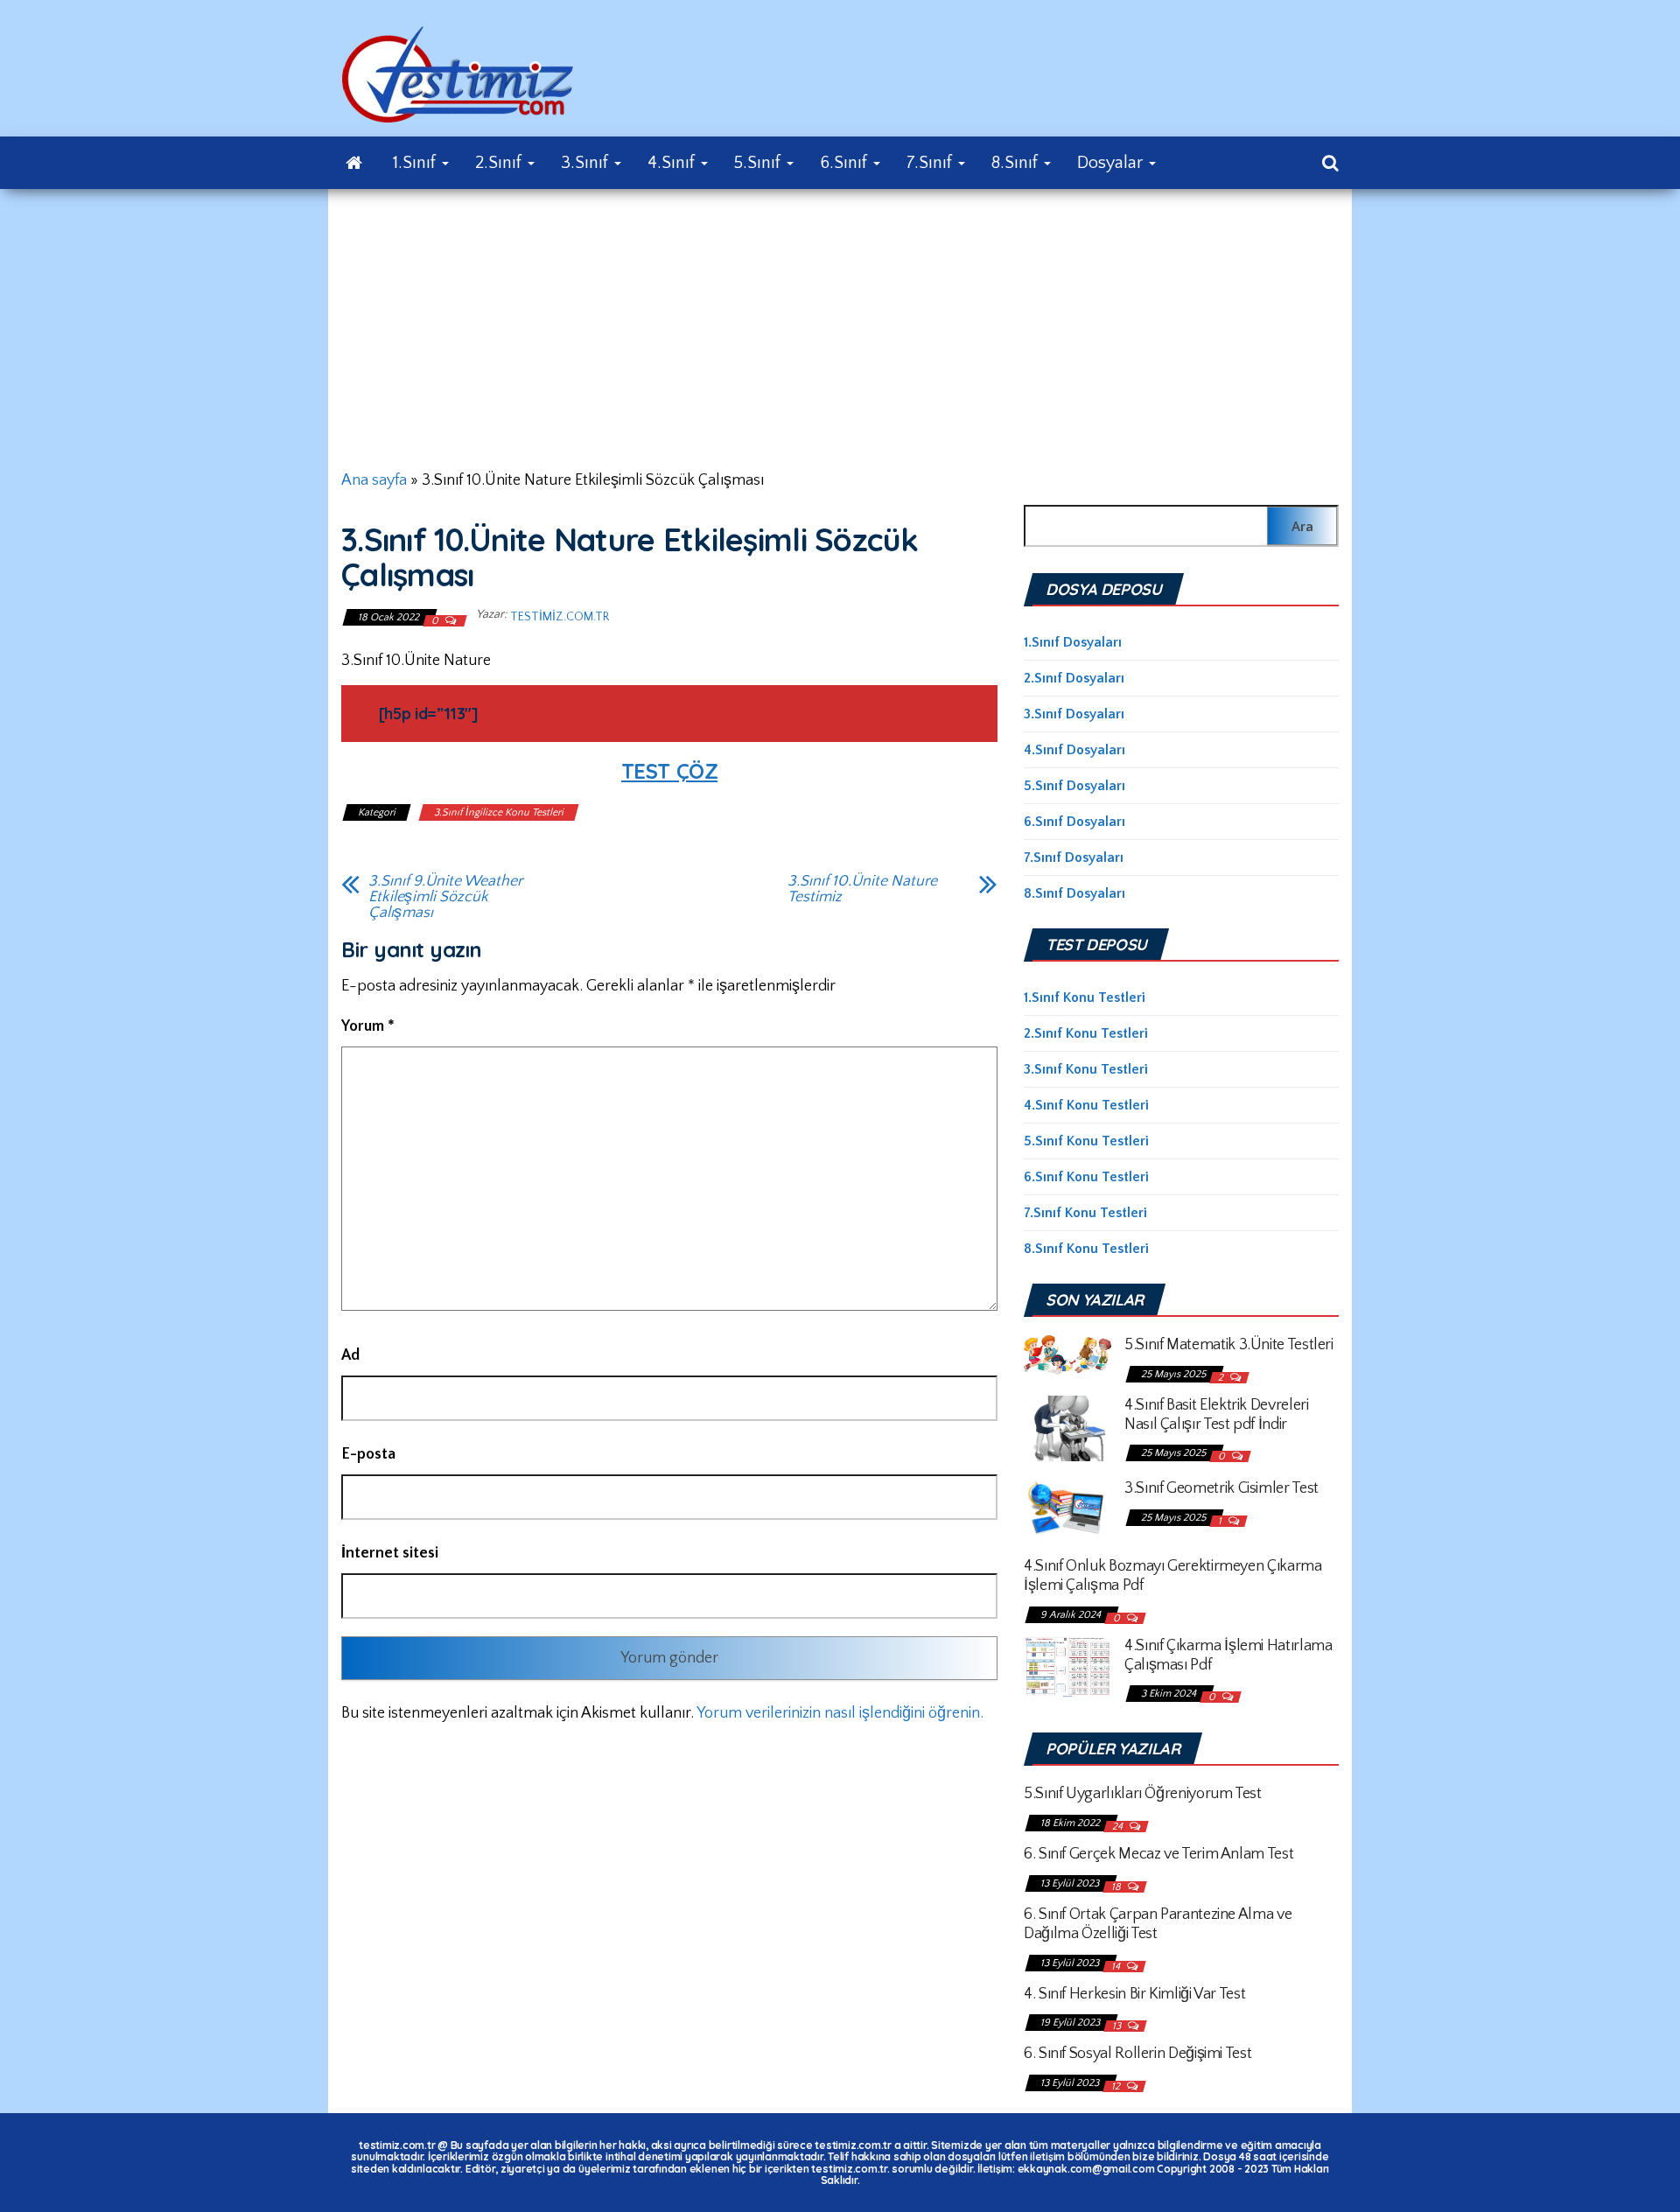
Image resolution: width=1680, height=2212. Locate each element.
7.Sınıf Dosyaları (1074, 857)
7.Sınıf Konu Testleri (1085, 1213)
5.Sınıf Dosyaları (1074, 786)
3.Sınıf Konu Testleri (1086, 1069)
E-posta (368, 1454)
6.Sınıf (846, 163)
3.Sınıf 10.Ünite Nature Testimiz (862, 889)
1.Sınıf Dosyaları (1073, 642)
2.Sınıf (500, 163)
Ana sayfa (374, 480)
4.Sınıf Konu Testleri (1086, 1105)
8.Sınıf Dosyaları (1074, 893)
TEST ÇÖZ (669, 771)
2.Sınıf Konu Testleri (1086, 1033)
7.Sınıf (931, 163)
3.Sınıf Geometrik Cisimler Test (1221, 1488)
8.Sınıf (1017, 163)
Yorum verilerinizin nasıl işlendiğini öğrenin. (840, 1713)
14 (1117, 1967)
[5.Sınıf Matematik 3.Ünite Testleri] (1067, 1354)
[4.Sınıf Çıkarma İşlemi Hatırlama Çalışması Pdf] (1067, 1666)
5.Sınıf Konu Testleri (1086, 1141)
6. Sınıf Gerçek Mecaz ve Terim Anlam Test (1158, 1854)
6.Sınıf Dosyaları (1074, 822)
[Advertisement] (840, 320)
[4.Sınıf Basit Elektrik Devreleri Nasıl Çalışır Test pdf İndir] (1067, 1427)
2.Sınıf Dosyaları (1074, 678)
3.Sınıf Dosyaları (1074, 714)
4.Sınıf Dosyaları (1074, 750)
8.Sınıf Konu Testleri (1086, 1249)
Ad (350, 1355)
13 (1118, 2026)
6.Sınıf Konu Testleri (1086, 1177)
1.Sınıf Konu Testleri (1085, 997)
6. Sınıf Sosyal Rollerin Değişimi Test (1137, 2054)
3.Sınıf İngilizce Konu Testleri (499, 812)
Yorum (368, 1026)
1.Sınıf (416, 163)
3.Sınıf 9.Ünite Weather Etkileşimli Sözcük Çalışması (445, 897)
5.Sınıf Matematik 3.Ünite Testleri (1229, 1345)
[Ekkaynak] (354, 163)
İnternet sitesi (390, 1553)
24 (1119, 1827)
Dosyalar (1112, 163)
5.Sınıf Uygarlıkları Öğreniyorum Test (1143, 1794)
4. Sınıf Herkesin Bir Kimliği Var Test (1134, 1994)
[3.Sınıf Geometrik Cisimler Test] (1067, 1508)
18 (1117, 1887)
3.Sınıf (587, 163)
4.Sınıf (673, 163)
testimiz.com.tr (560, 617)
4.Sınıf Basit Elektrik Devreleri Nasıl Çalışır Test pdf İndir (1216, 1415)
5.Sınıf (759, 163)
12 (1117, 2086)
